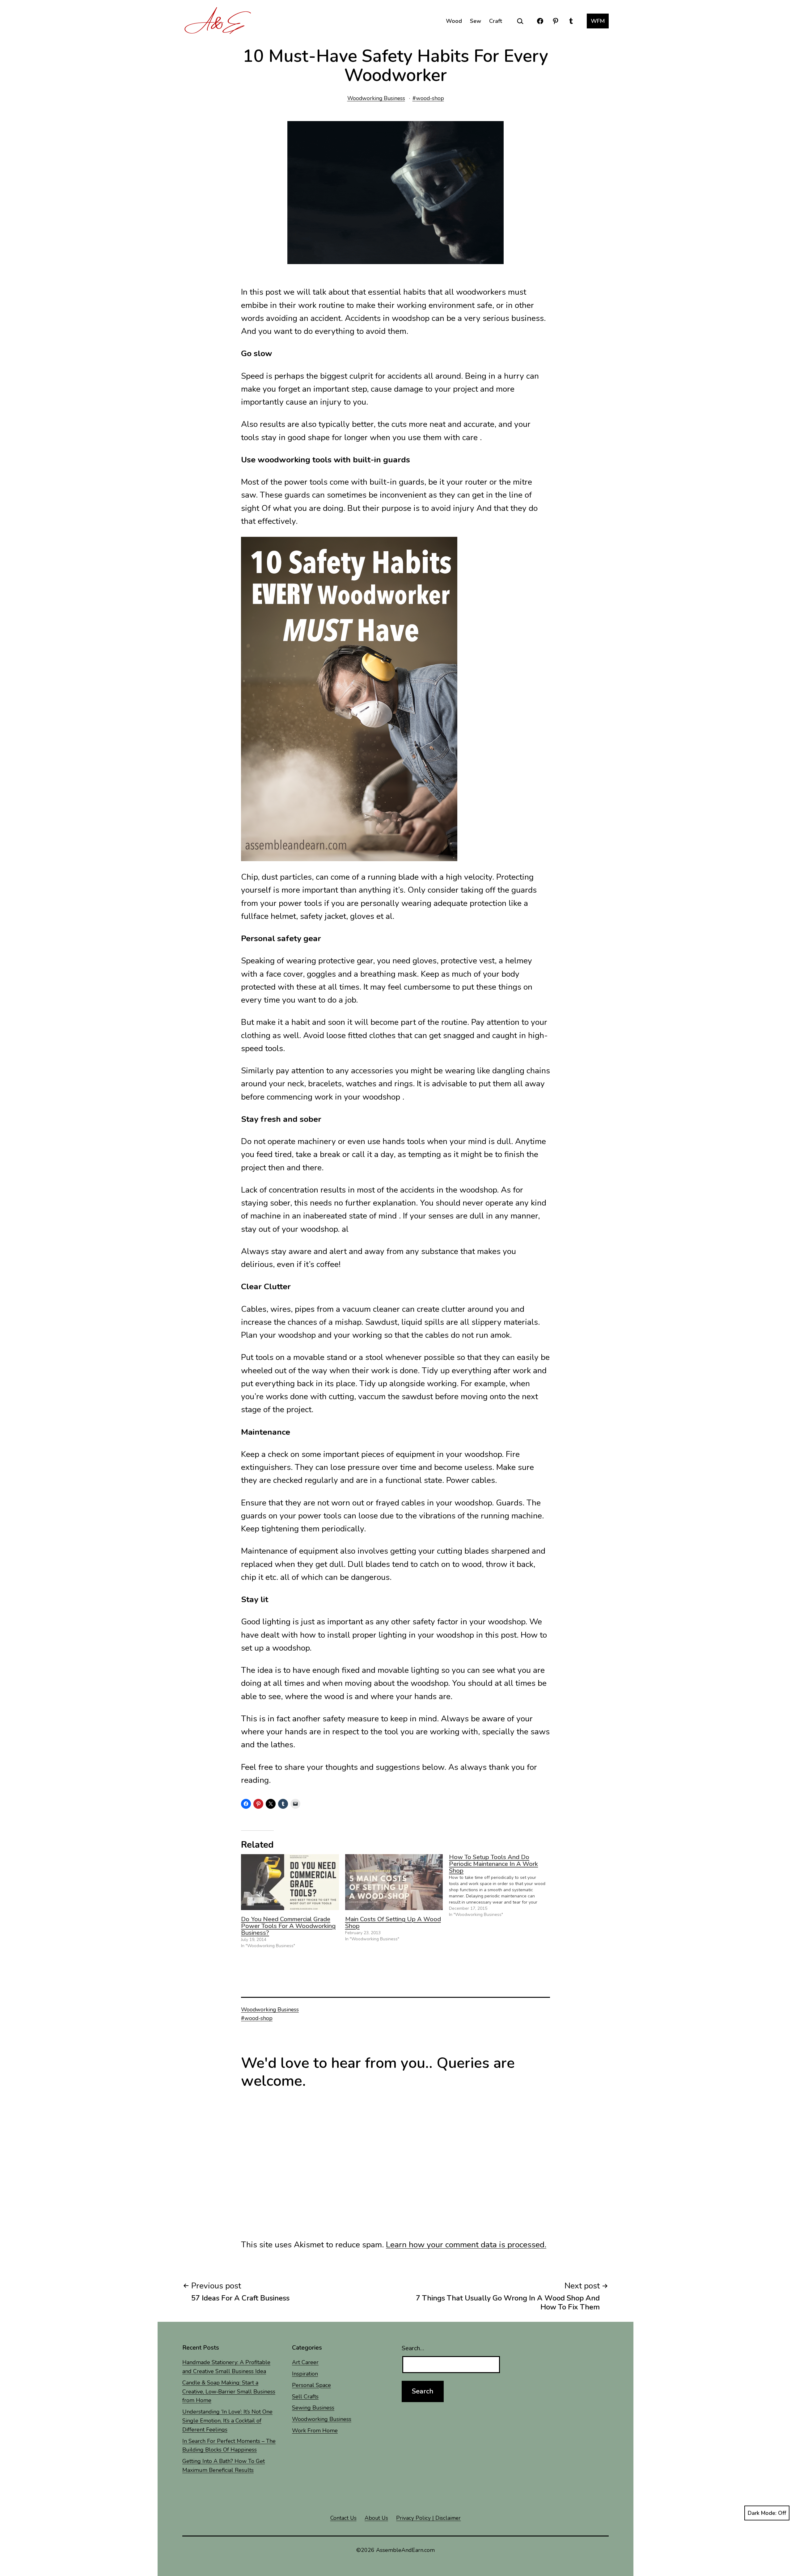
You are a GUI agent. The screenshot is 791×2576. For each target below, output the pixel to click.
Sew (476, 21)
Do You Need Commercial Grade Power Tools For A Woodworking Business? (288, 1926)
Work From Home (315, 2431)
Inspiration (305, 2374)
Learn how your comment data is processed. (466, 2245)
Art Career (305, 2362)
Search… (413, 2348)
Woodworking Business (376, 98)
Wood (454, 21)
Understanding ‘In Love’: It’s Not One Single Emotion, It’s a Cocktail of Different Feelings (227, 2421)
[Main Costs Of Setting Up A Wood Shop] (394, 1885)
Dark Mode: (762, 2513)
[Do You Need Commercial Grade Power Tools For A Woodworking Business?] (290, 1885)
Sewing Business (313, 2408)
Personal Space (311, 2385)
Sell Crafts (305, 2397)
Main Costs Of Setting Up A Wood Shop (393, 1923)
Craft (496, 21)
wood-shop (430, 98)
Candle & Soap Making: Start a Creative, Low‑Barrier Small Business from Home (229, 2392)
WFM (598, 21)
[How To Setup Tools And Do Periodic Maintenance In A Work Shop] (501, 1886)
